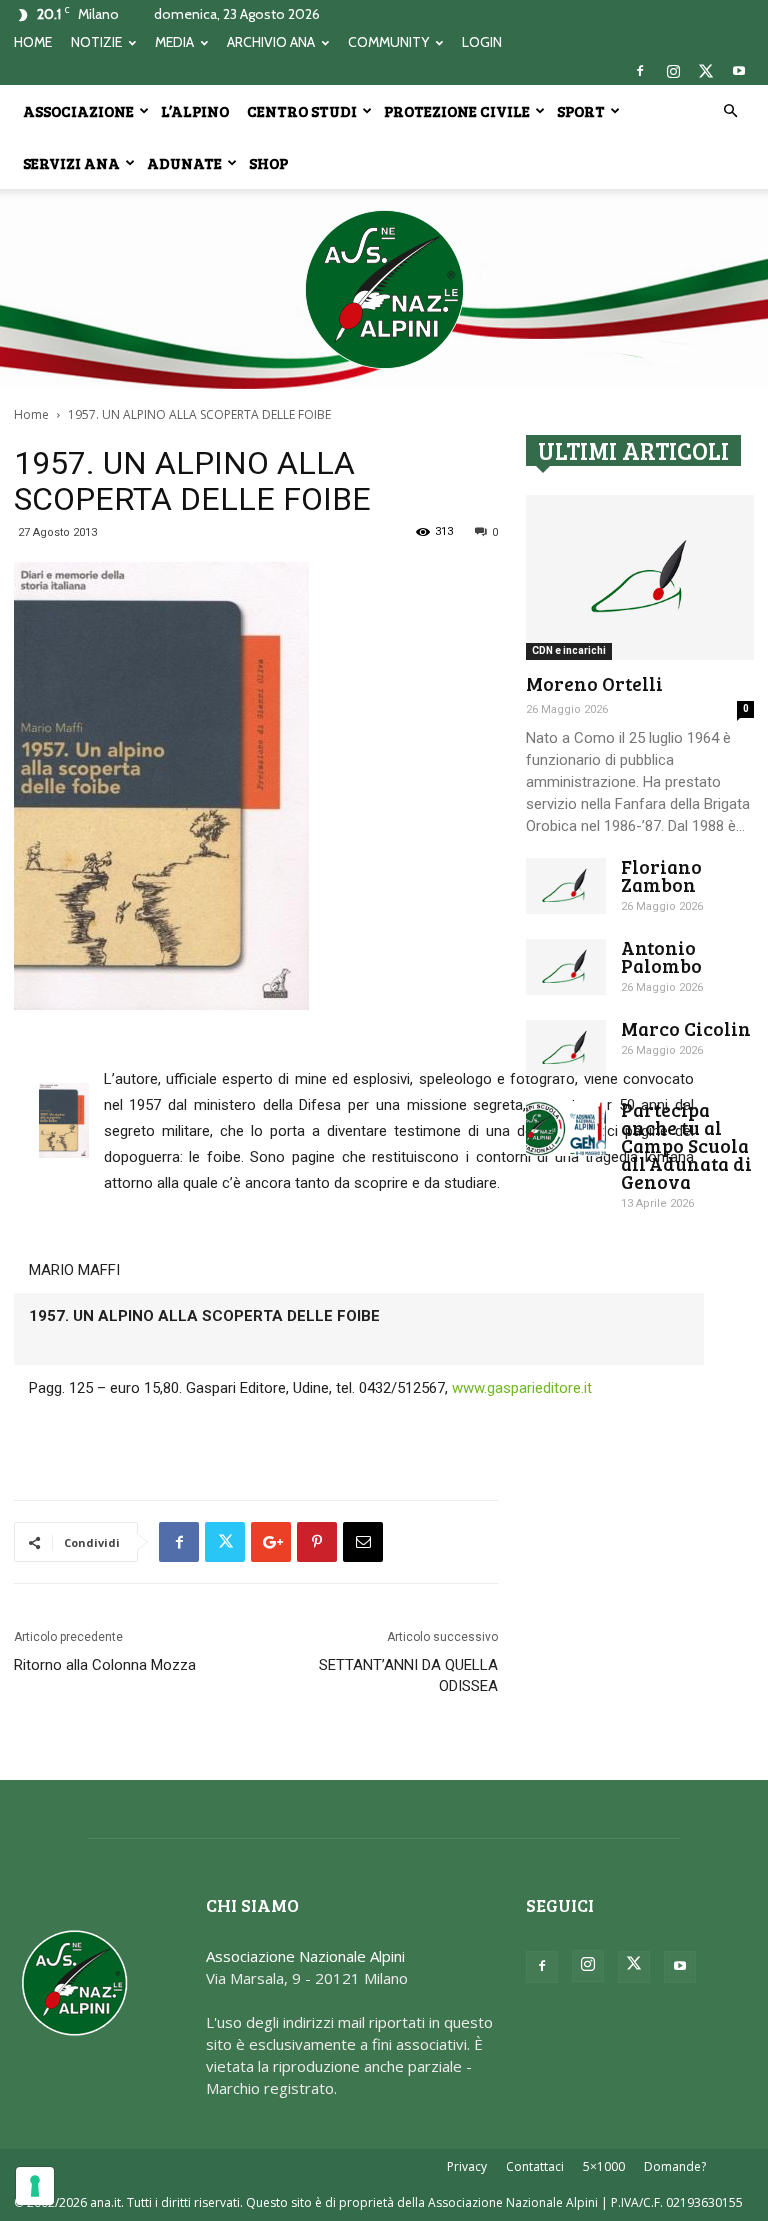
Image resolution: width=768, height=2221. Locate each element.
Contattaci (535, 2166)
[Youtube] (739, 71)
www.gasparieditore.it (522, 1388)
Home (31, 414)
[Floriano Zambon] (566, 886)
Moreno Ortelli (594, 683)
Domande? (675, 2166)
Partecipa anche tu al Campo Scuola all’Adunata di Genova (686, 1145)
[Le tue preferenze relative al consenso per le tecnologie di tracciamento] (35, 2186)
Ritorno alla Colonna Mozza (105, 1665)
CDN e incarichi (569, 650)
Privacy (467, 2166)
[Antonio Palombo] (566, 967)
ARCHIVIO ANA (271, 42)
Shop (268, 163)
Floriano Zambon (661, 875)
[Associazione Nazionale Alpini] (384, 289)
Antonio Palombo (661, 956)
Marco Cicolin (686, 1028)
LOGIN (482, 42)
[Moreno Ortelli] (640, 577)
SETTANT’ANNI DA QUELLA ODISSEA (408, 1675)
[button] (730, 111)
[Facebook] (640, 71)
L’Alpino (195, 111)
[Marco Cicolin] (566, 1048)
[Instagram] (673, 71)
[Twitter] (706, 71)
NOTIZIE (96, 42)
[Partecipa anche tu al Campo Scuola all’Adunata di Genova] (566, 1128)
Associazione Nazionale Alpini (305, 1956)
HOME (33, 42)
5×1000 (604, 2166)
